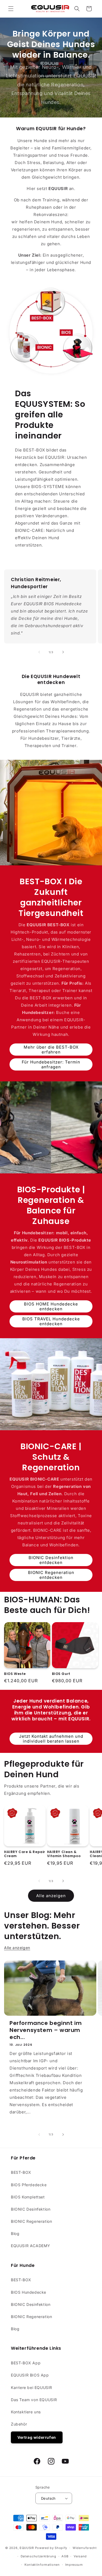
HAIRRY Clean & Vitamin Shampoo (64, 1854)
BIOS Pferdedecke (29, 2185)
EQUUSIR (27, 2548)
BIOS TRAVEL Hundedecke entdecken (51, 1321)
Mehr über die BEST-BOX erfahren (51, 1050)
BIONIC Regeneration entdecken (51, 1575)
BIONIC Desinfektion (31, 2209)
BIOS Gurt (61, 1674)
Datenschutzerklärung (38, 2556)
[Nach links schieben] (39, 652)
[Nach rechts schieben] (63, 652)
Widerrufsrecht (85, 2548)
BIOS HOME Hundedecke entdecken (51, 1306)
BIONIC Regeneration (31, 2221)
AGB (65, 2556)
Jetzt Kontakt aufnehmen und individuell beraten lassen (51, 1739)
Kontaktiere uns (26, 2412)
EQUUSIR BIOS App (30, 2375)
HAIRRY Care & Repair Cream (25, 1854)
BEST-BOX (21, 2172)
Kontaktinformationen (42, 2565)
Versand (80, 2556)
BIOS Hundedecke (29, 2292)
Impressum (74, 2565)
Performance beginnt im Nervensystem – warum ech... (46, 2030)
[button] (11, 9)
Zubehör (19, 2424)
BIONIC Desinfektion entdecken (51, 1560)
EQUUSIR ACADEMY (31, 2246)
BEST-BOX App (26, 2363)
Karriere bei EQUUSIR (32, 2387)
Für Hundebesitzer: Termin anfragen (51, 1064)
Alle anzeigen (51, 1896)
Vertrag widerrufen (37, 2437)
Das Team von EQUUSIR (34, 2400)
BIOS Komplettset (28, 2197)
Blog (15, 2233)
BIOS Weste (15, 1674)
